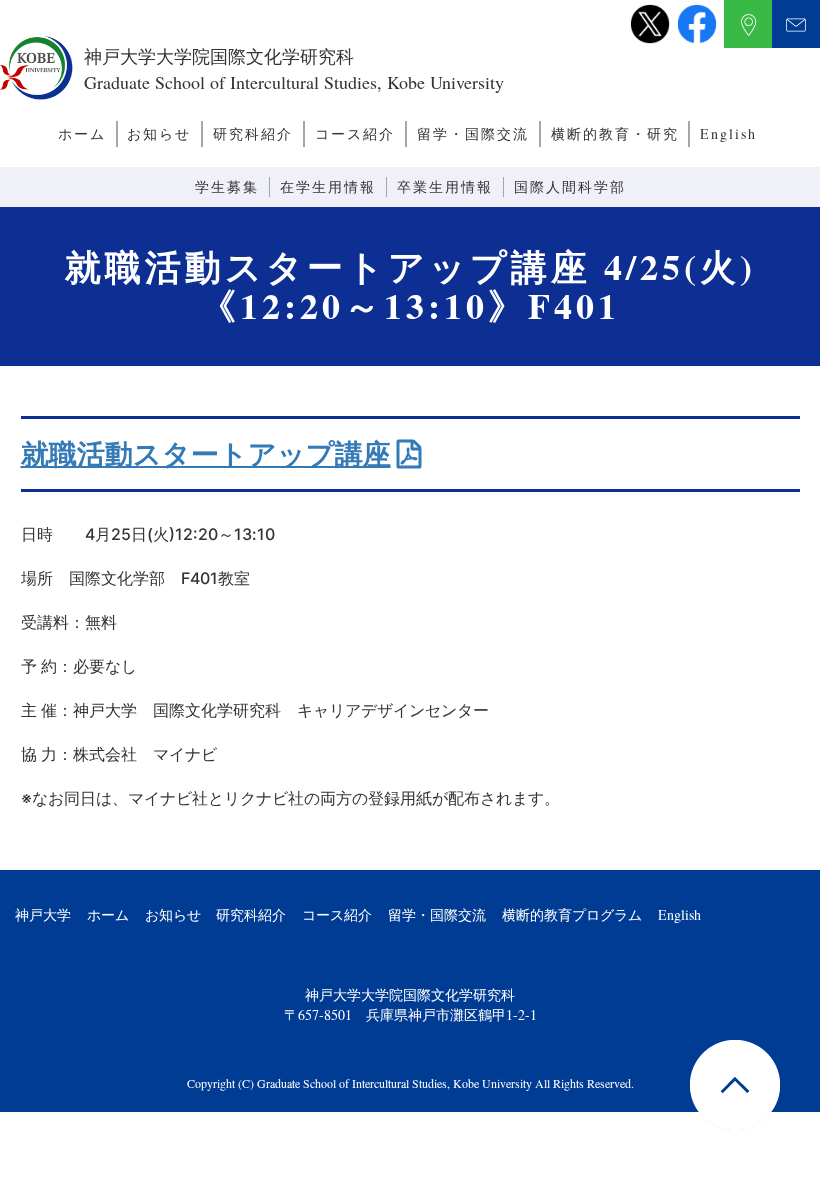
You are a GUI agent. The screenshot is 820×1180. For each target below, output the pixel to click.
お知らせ (159, 133)
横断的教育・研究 (615, 133)
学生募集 (227, 186)
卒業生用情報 (445, 186)
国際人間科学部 (570, 186)
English (728, 133)
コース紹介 (355, 133)
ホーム (82, 133)
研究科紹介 (253, 133)
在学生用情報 (328, 186)
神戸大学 (43, 914)
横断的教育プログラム (572, 914)
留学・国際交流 (473, 133)
